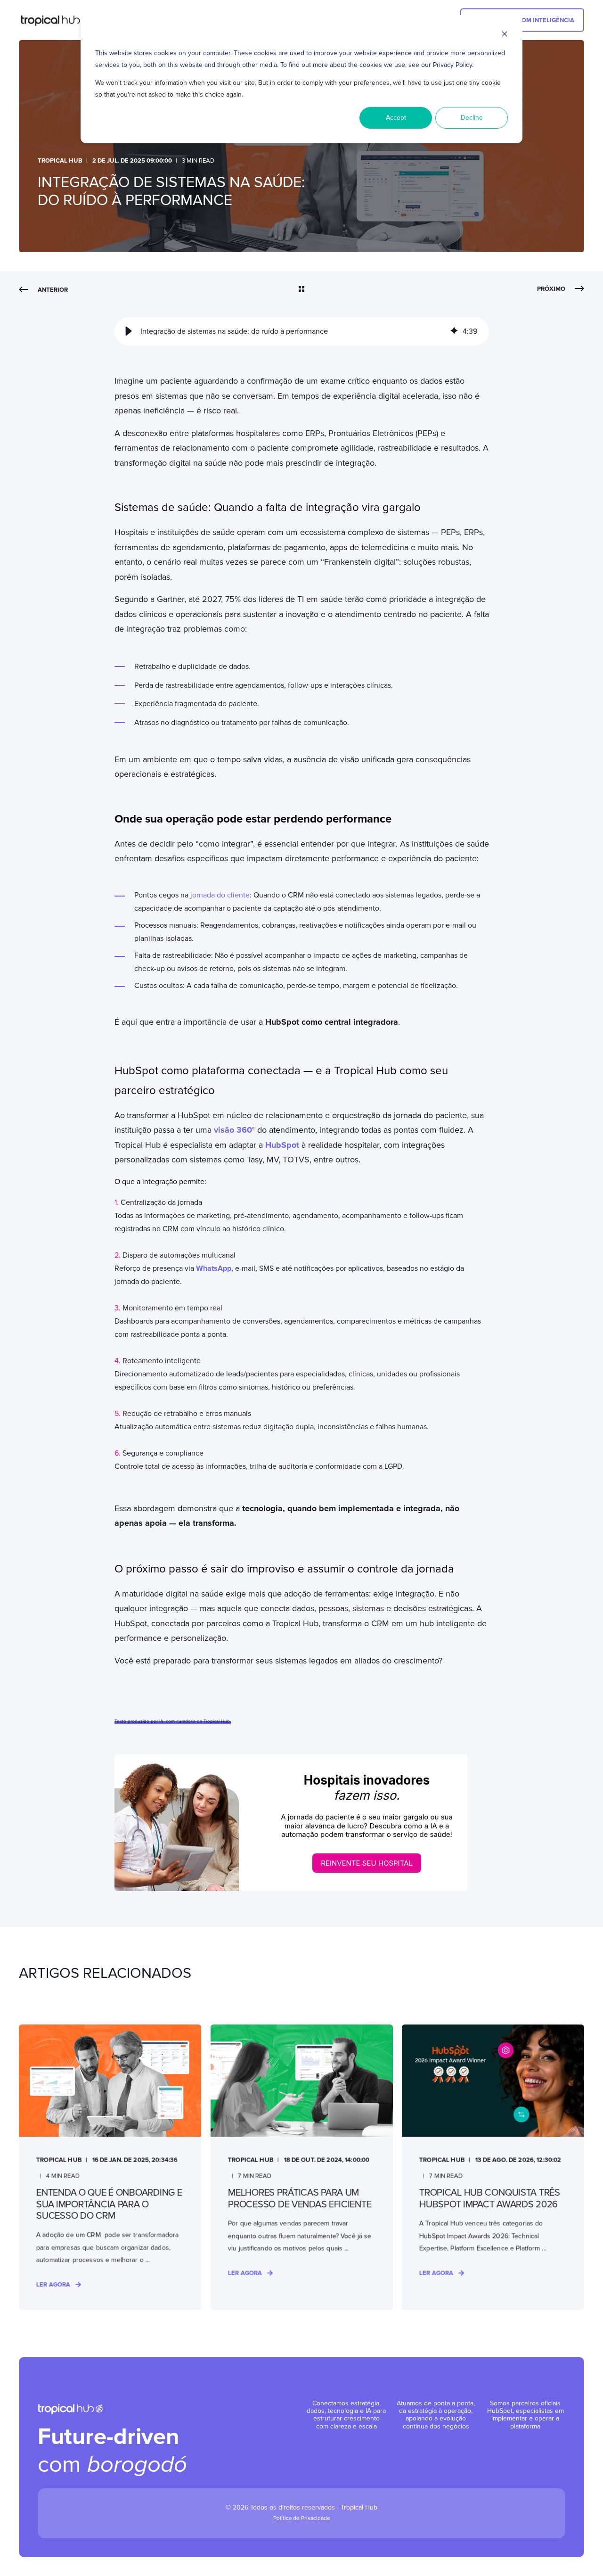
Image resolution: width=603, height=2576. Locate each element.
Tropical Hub (60, 161)
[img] (454, 331)
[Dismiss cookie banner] (505, 36)
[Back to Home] (55, 20)
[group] (302, 331)
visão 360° (234, 1130)
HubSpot (282, 1145)
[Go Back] (301, 290)
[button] (129, 331)
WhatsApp (214, 1268)
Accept (396, 118)
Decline (472, 118)
